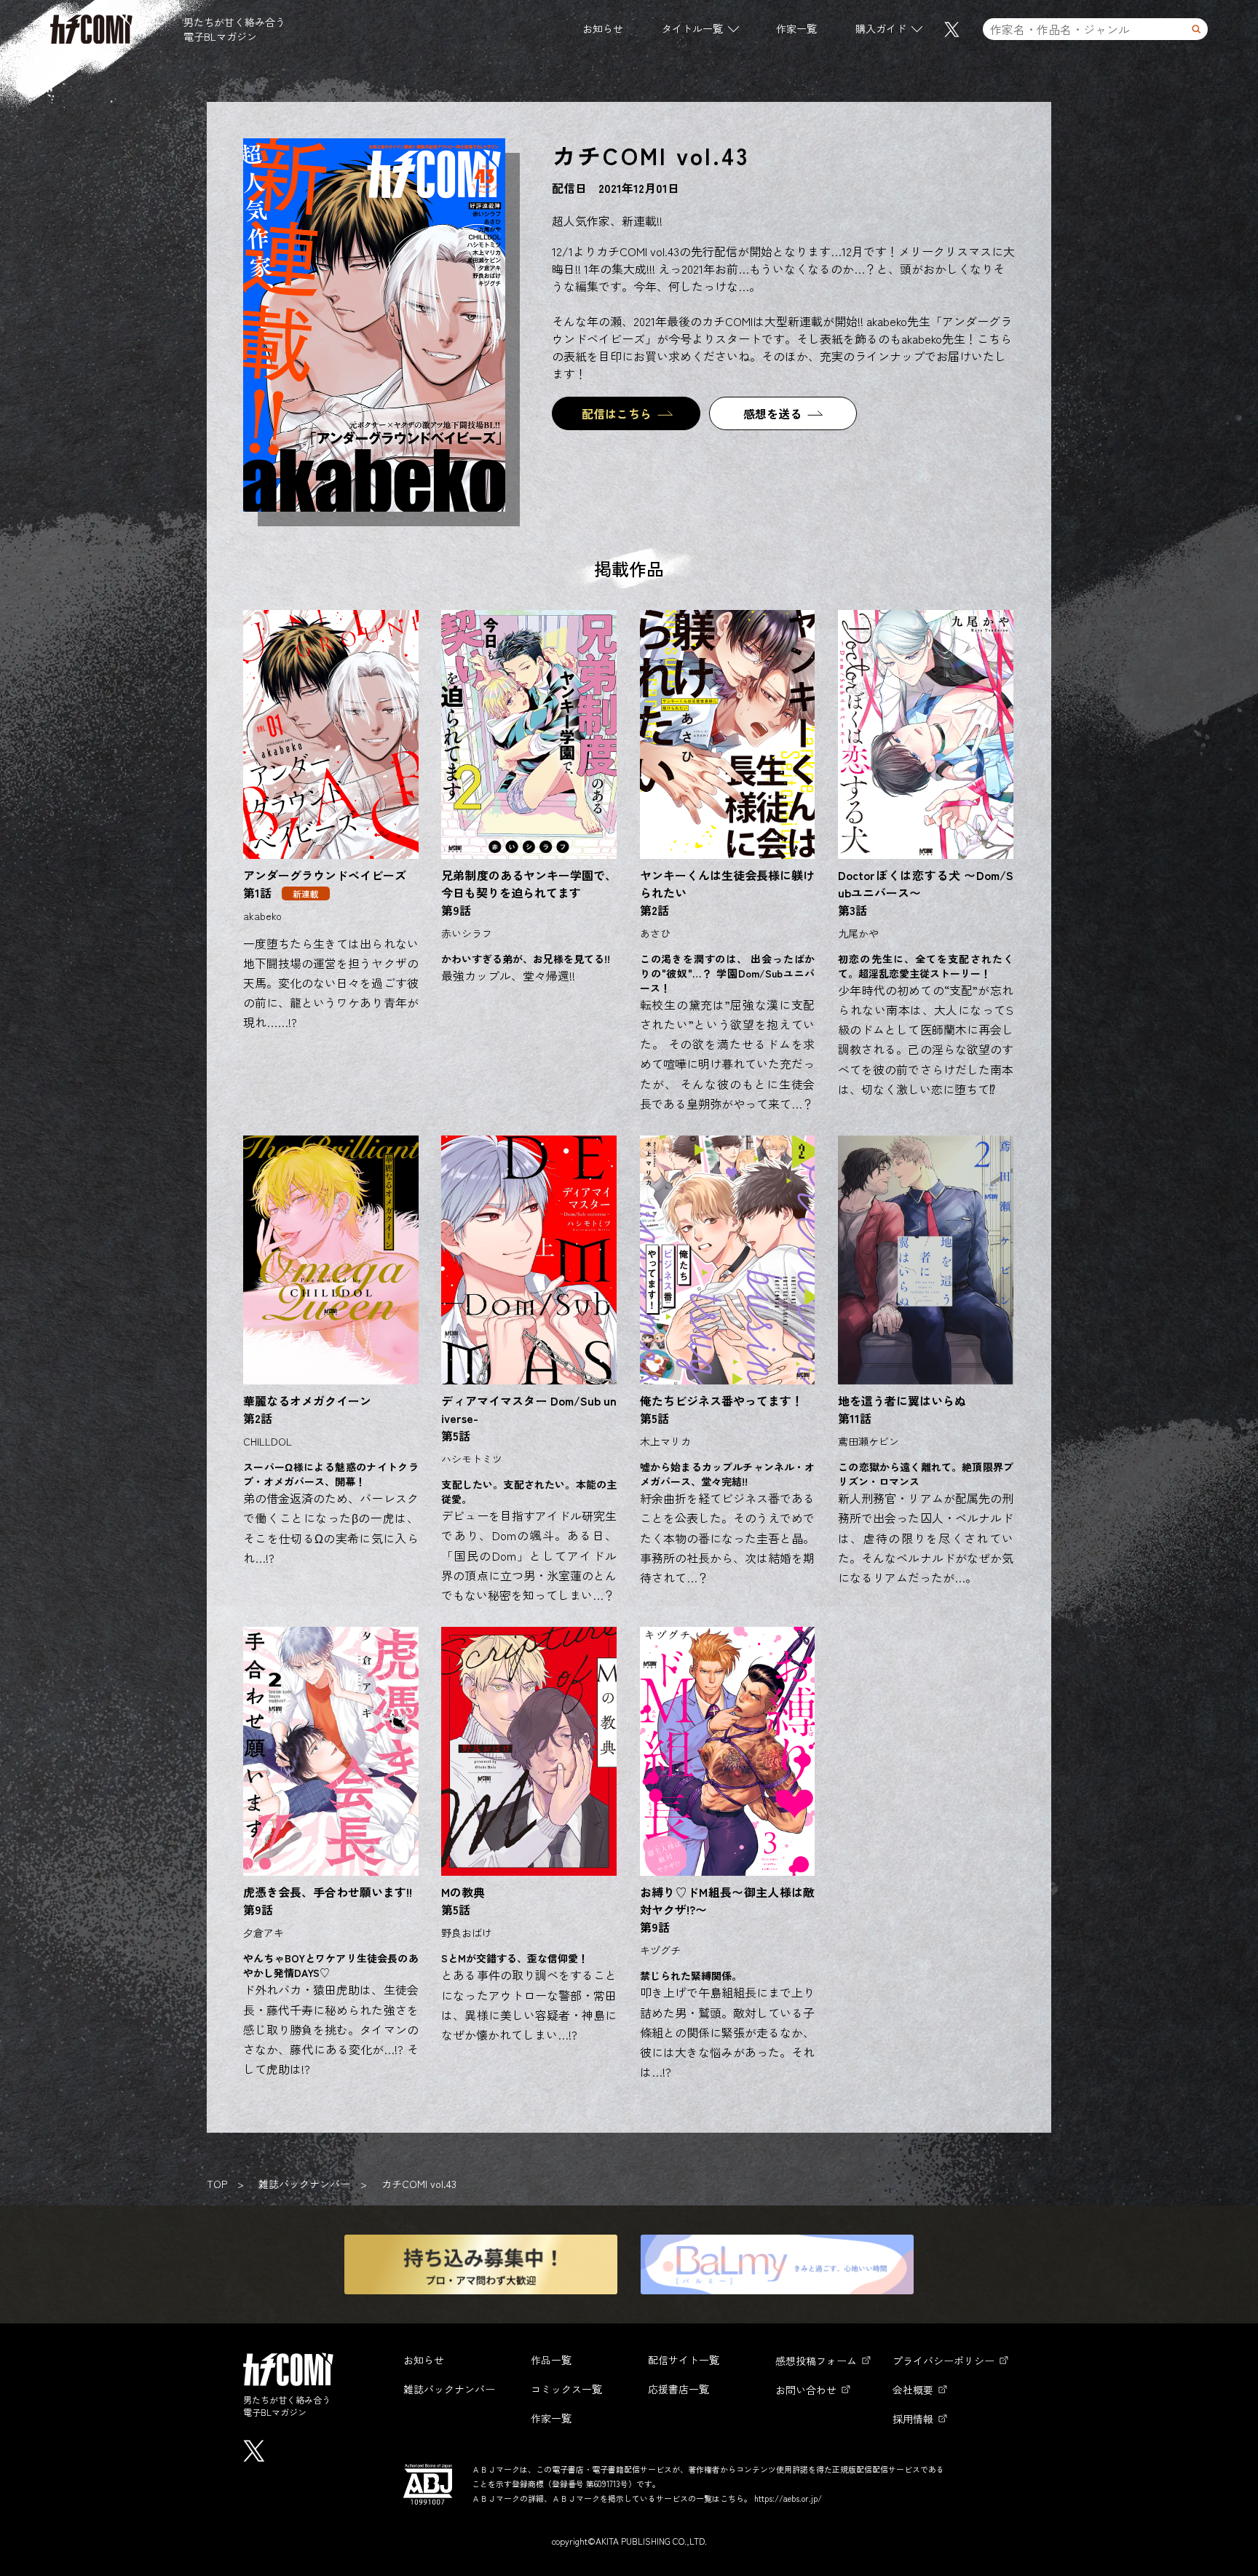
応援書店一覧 (679, 2389)
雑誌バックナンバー (304, 2184)
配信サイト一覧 (684, 2360)
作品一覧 (551, 2360)
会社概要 (913, 2390)
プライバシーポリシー (943, 2361)
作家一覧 (796, 28)
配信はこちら (617, 413)
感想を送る (772, 413)
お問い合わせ (806, 2390)
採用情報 (913, 2419)
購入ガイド (881, 28)
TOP (217, 2184)
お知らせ (603, 28)
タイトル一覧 (692, 28)
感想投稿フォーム (816, 2361)
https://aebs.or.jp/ (788, 2498)
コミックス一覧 (566, 2389)
